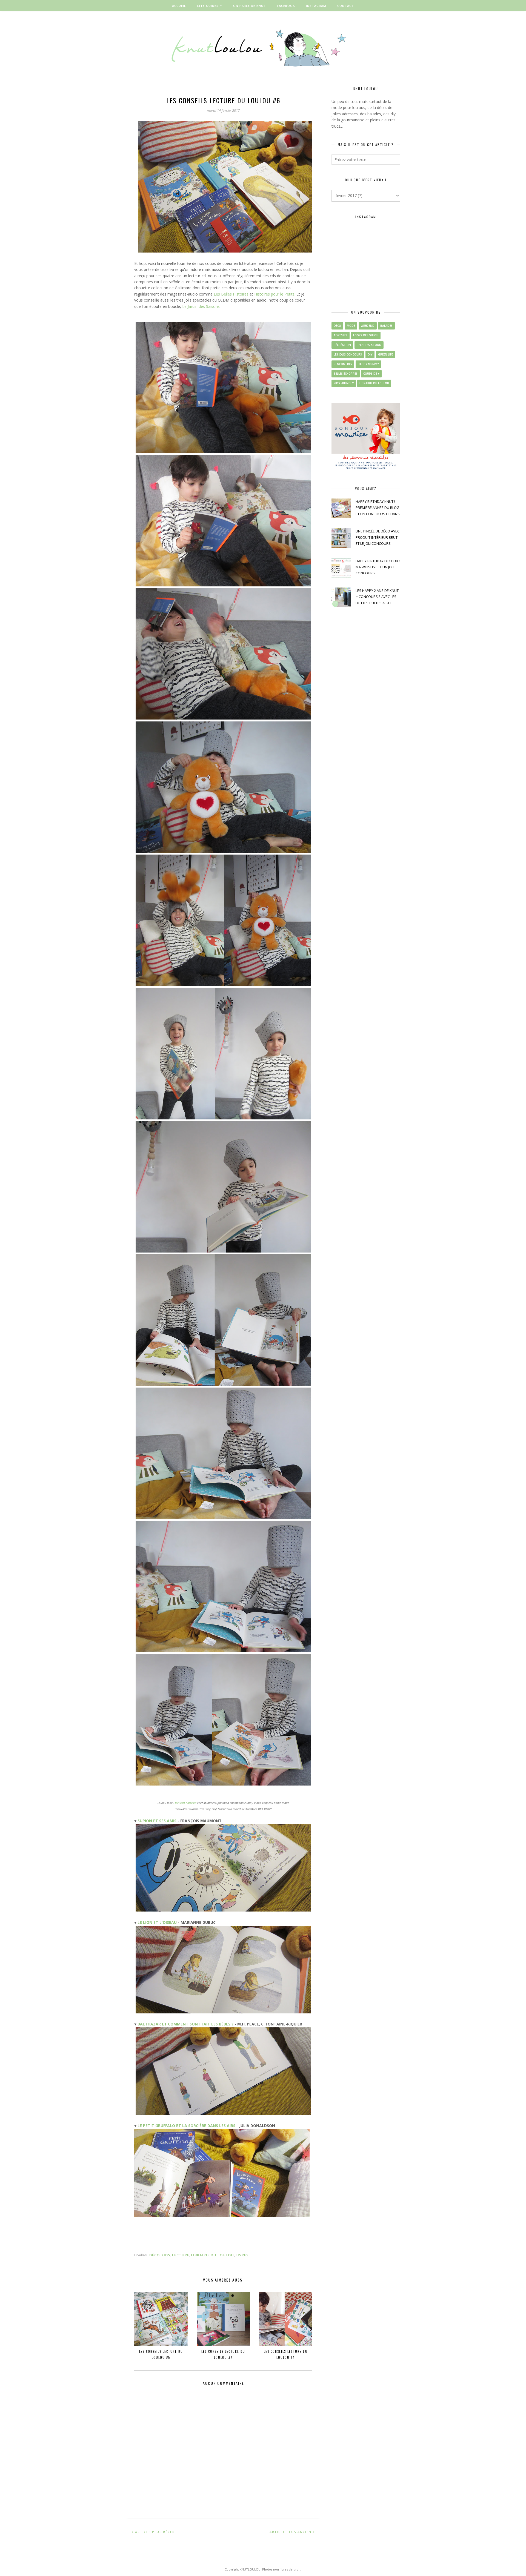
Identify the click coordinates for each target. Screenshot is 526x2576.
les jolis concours (348, 354)
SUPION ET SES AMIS (157, 1821)
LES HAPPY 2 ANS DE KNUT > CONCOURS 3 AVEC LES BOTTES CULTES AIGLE (377, 597)
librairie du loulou (212, 2255)
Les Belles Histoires (231, 294)
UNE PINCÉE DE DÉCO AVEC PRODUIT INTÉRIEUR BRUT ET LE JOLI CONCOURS (378, 537)
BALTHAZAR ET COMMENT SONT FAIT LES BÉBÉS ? (185, 2024)
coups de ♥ (371, 374)
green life (385, 354)
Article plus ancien (291, 2532)
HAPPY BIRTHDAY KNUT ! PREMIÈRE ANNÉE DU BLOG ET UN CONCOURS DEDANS (378, 508)
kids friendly (344, 383)
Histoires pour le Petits (274, 294)
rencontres (343, 364)
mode (351, 326)
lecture (181, 2255)
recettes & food (369, 345)
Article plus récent (156, 2532)
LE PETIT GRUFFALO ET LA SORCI (168, 2126)
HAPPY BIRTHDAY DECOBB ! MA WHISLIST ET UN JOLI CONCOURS (378, 567)
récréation (342, 345)
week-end (368, 326)
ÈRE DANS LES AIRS (217, 2126)
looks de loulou (366, 335)
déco (155, 2255)
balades (386, 326)
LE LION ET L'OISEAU (157, 1922)
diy (370, 354)
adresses (341, 335)
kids (166, 2255)
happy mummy (368, 364)
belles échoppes (346, 374)
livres (242, 2255)
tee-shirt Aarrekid (185, 1803)
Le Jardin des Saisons (201, 306)
